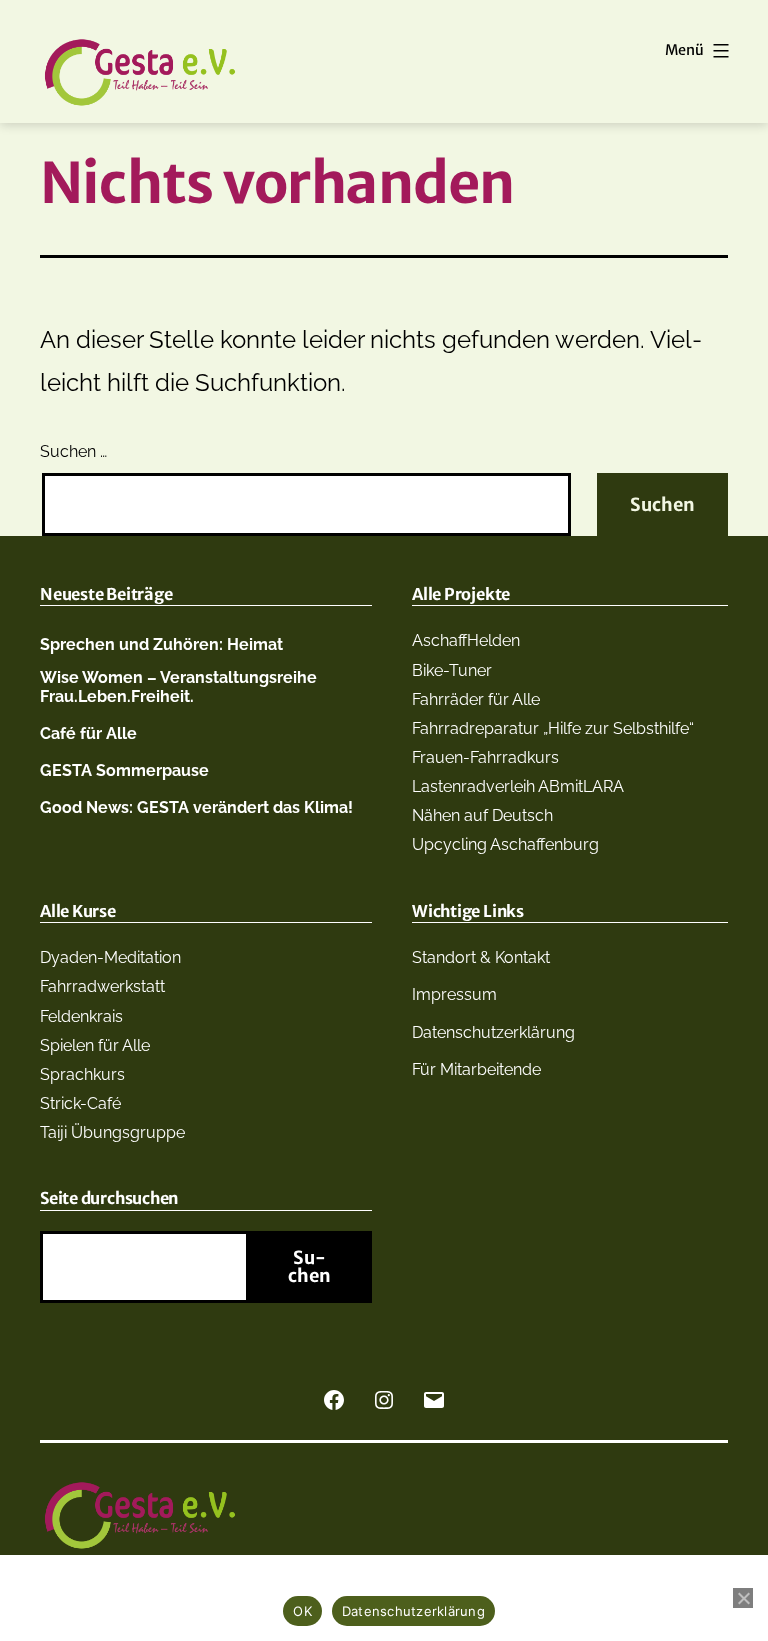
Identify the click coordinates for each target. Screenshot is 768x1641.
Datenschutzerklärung (493, 1032)
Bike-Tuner (452, 670)
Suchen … (73, 451)
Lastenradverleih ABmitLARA (518, 786)
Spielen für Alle (95, 1045)
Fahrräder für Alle (476, 699)
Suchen (309, 1266)
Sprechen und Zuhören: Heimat (161, 644)
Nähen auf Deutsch (482, 815)
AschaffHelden (466, 640)
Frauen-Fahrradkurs (485, 757)
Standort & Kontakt (481, 957)
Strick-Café (80, 1103)
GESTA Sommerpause (124, 770)
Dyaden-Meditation (110, 957)
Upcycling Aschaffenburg (505, 844)
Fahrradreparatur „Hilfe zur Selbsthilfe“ (553, 728)
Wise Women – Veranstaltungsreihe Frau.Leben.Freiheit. (178, 687)
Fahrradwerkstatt (102, 986)
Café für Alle (88, 733)
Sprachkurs (82, 1074)
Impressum (454, 994)
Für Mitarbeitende (476, 1069)
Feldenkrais (81, 1016)
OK (302, 1611)
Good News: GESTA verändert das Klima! (196, 807)
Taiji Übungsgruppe (112, 1132)
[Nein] (743, 1598)
